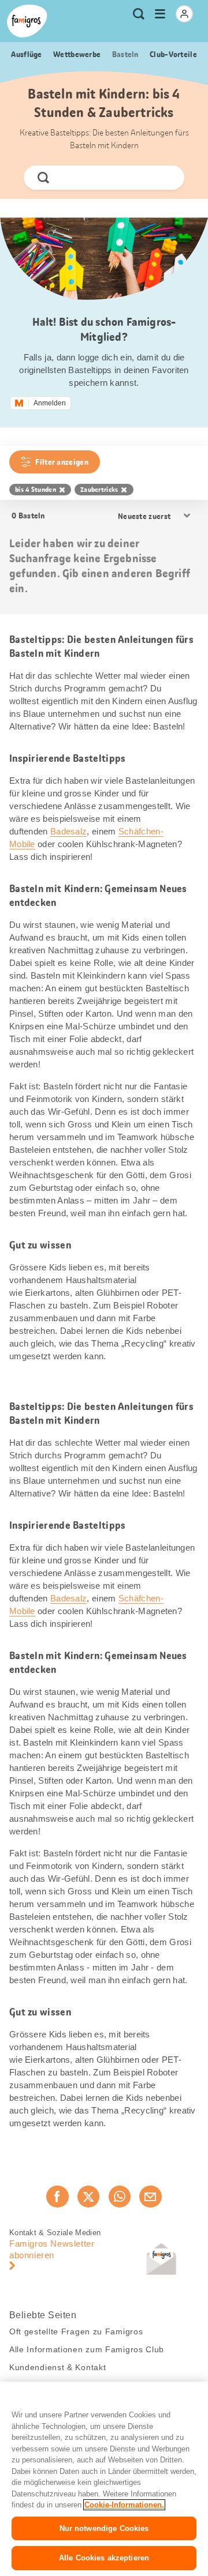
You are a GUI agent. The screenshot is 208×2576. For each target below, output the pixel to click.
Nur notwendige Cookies (104, 2528)
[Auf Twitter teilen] (88, 2197)
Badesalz (68, 831)
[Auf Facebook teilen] (57, 2197)
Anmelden (50, 403)
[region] (104, 2479)
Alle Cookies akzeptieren (104, 2558)
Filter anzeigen (62, 462)
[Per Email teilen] (150, 2197)
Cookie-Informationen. (124, 2505)
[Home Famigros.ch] (27, 21)
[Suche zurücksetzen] (166, 178)
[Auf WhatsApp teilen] (120, 2197)
